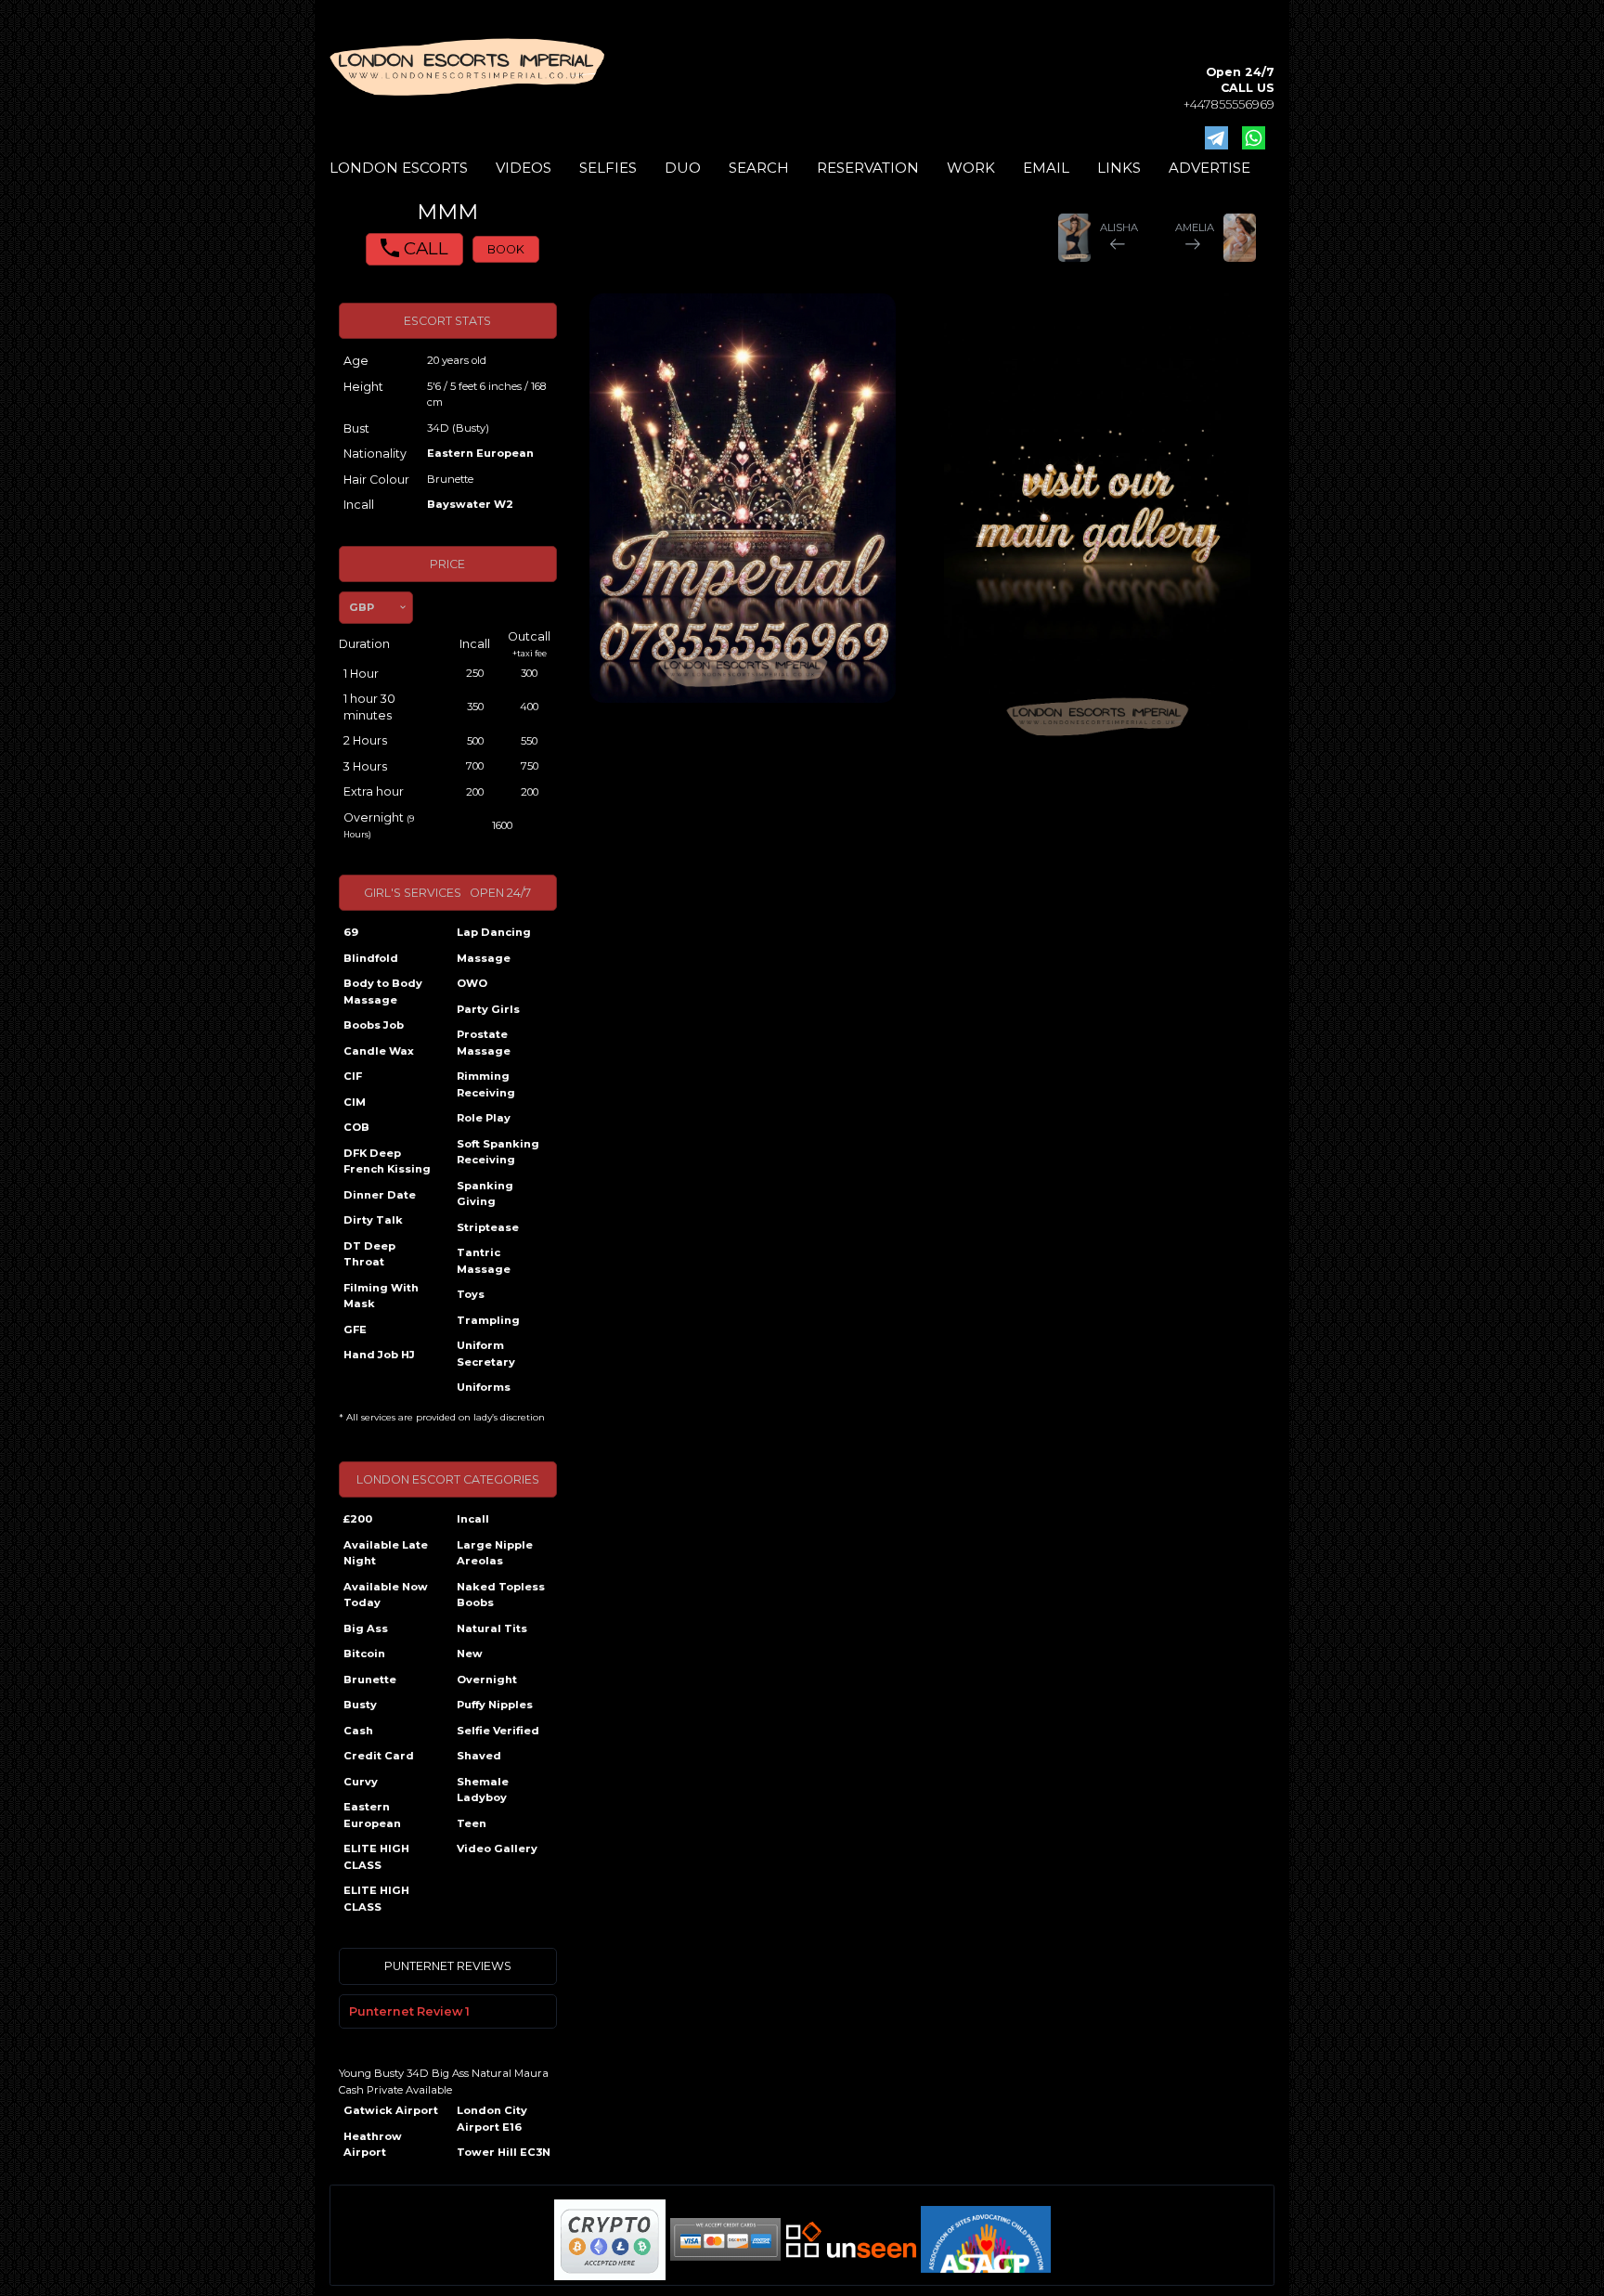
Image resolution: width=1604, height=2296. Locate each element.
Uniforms (484, 1387)
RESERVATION (868, 168)
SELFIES (608, 168)
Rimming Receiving (486, 1084)
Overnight (487, 1680)
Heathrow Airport (373, 2145)
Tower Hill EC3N (504, 2152)
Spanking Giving (485, 1194)
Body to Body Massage (383, 992)
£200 (358, 1519)
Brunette (370, 1680)
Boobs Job (374, 1025)
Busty (360, 1705)
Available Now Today (386, 1595)
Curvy (361, 1782)
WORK (971, 168)
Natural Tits (492, 1628)
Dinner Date (380, 1195)
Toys (471, 1294)
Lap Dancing (494, 932)
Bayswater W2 (470, 504)
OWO (472, 983)
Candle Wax (379, 1051)
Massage (484, 958)
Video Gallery (497, 1848)
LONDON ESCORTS (399, 168)
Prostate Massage (484, 1043)
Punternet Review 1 (409, 2011)
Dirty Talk (373, 1220)
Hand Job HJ (379, 1355)
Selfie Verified (498, 1731)
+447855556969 (1229, 104)
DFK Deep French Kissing (387, 1161)
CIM (355, 1102)
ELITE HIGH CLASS (376, 1857)
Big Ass (366, 1628)
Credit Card (379, 1756)
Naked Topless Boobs (501, 1595)
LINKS (1119, 168)
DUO (683, 168)
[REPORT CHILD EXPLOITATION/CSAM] (986, 2239)
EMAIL (1046, 168)
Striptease (488, 1227)
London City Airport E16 (492, 2119)
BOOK (506, 249)
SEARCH (759, 168)
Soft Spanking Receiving (498, 1152)
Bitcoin (364, 1654)
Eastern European (480, 453)
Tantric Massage (484, 1261)
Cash (358, 1731)
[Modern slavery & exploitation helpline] (851, 2240)
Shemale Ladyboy (483, 1790)
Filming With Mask (381, 1296)
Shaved (479, 1756)
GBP (362, 607)
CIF (353, 1076)
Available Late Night (386, 1553)
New (470, 1654)
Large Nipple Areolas (495, 1553)
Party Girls (488, 1009)
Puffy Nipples (495, 1705)
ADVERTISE (1209, 168)
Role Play (484, 1118)
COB (356, 1127)
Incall (473, 1519)
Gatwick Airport (391, 2110)
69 (351, 932)
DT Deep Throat (369, 1254)
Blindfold (371, 958)
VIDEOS (524, 168)
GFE (355, 1330)
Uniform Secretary (486, 1354)
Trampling (488, 1320)
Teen (472, 1823)
